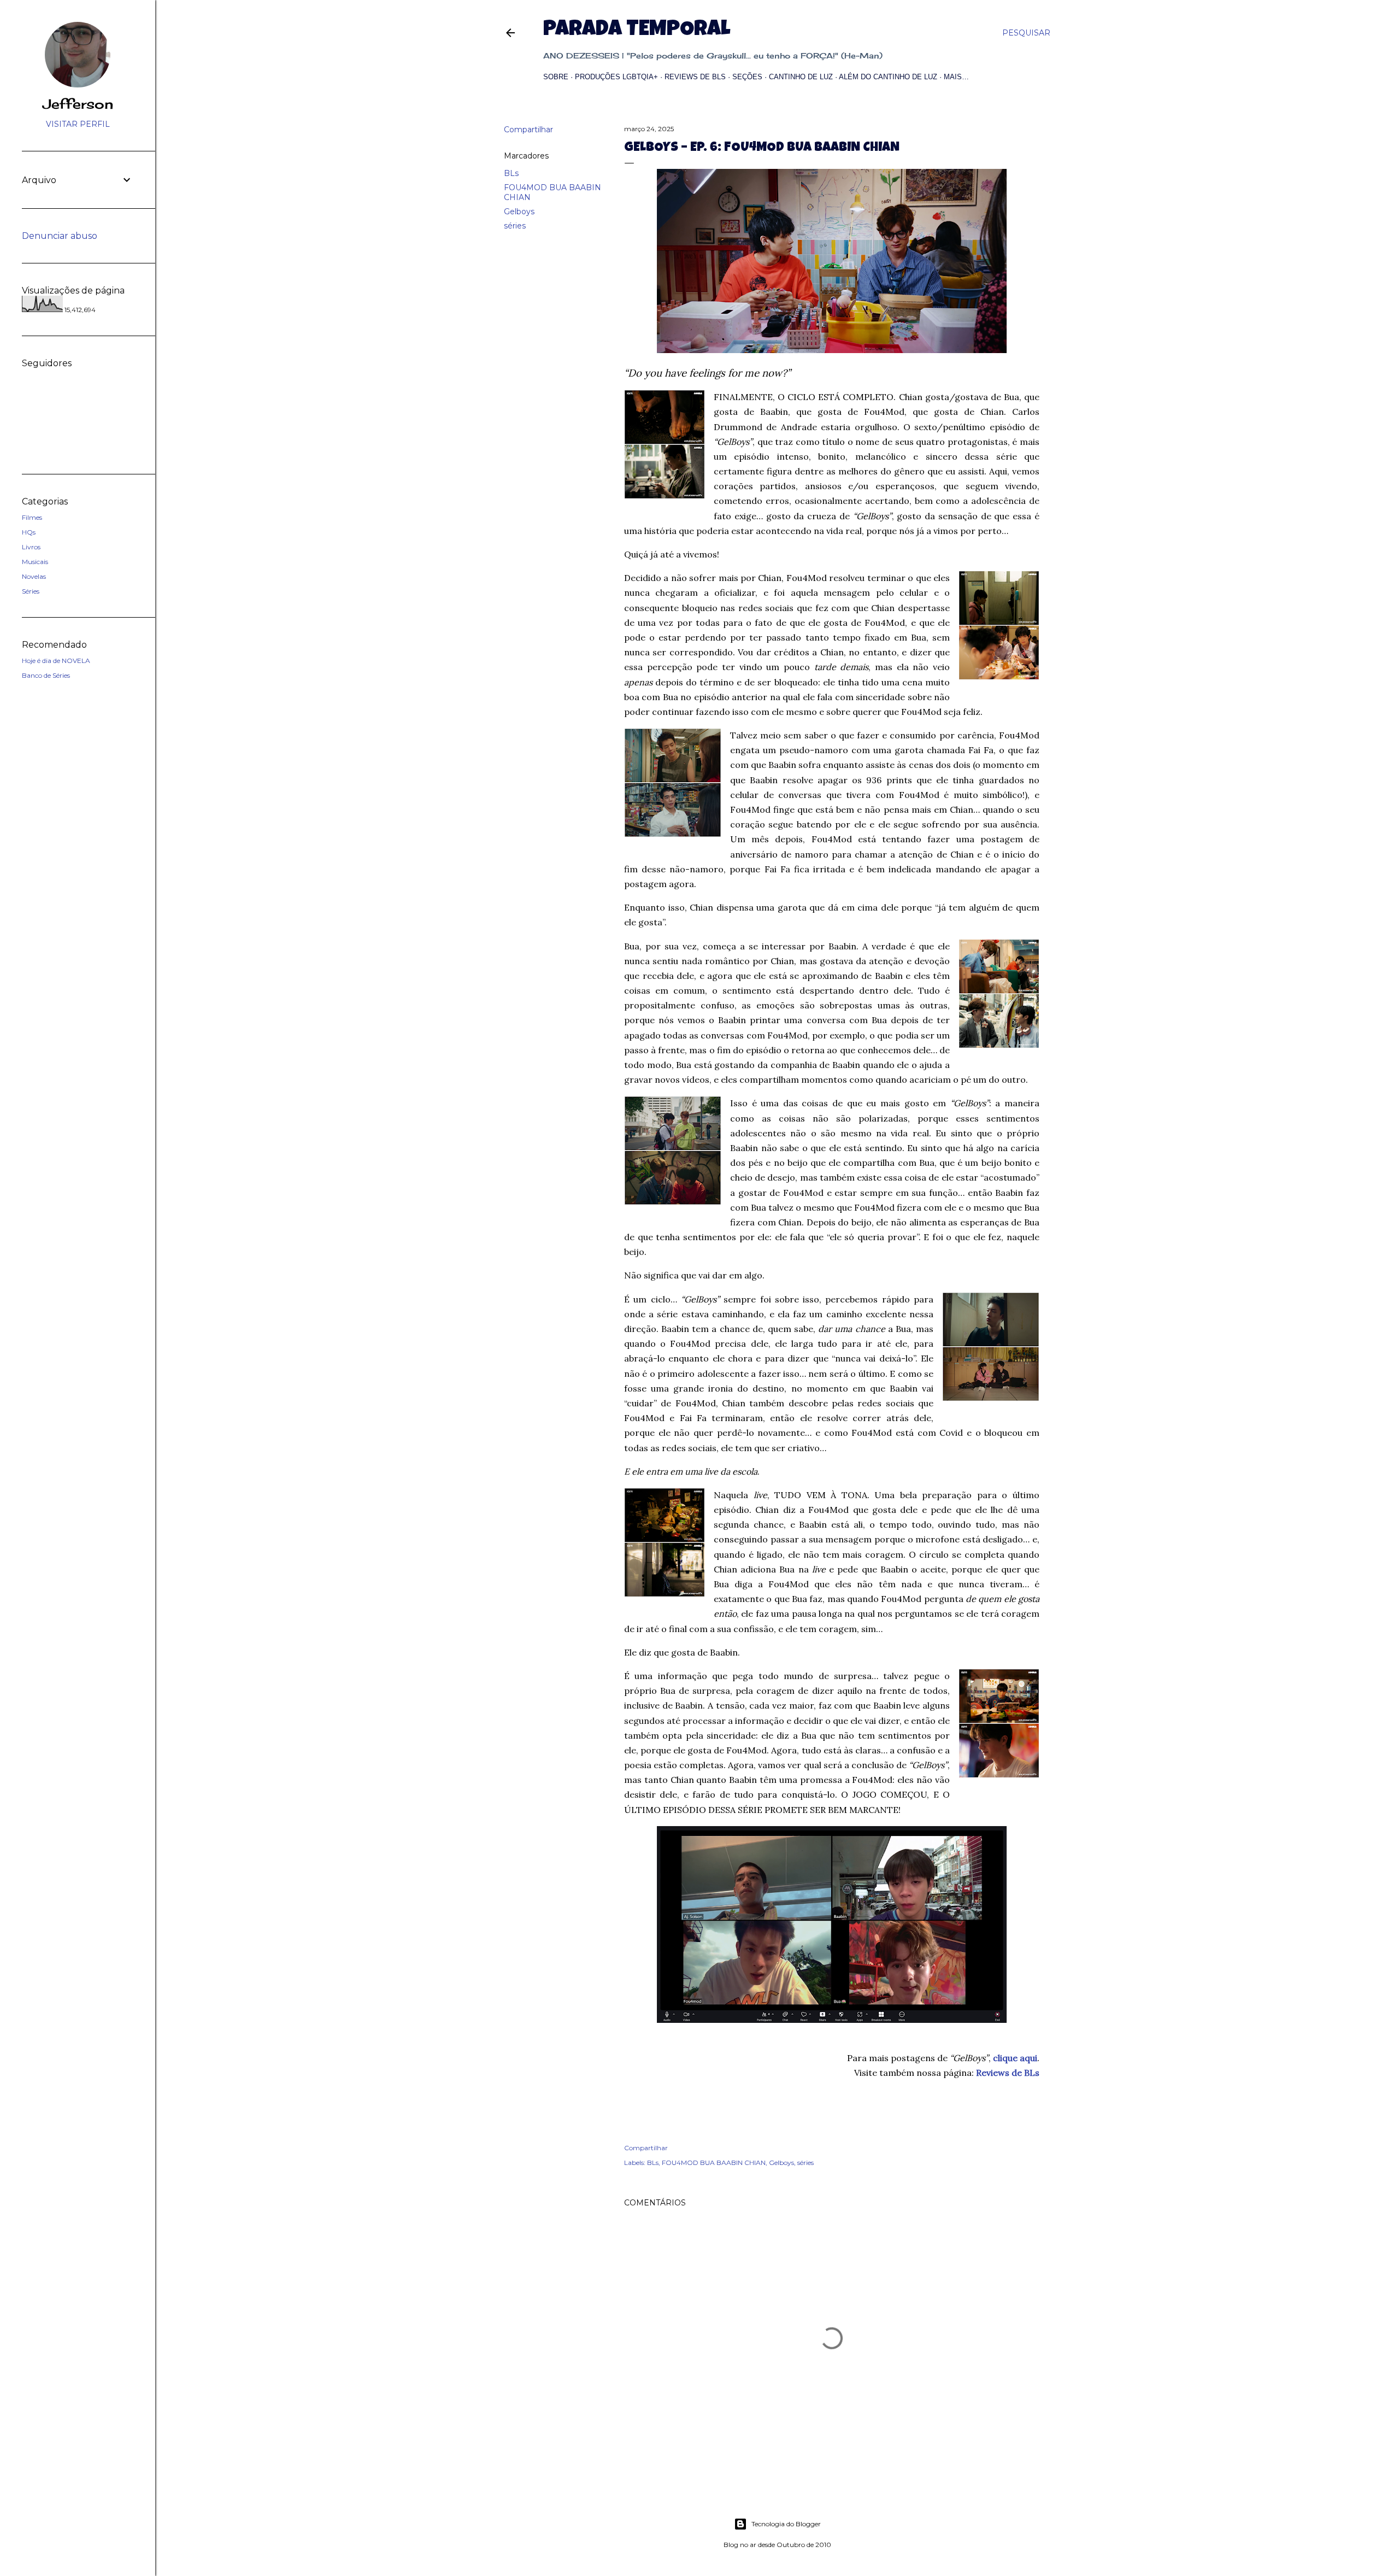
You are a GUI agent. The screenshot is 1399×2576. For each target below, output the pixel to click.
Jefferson (78, 104)
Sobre (556, 77)
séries (515, 226)
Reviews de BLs (695, 77)
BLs (511, 173)
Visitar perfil (78, 124)
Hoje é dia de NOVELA (56, 661)
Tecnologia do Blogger (786, 2524)
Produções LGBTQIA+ (616, 77)
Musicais (35, 562)
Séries (31, 591)
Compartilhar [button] (528, 130)
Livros (31, 547)
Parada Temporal (637, 31)
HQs (29, 532)
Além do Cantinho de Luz (888, 77)
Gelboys (519, 212)
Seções (747, 77)
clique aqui (1015, 2058)
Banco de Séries (46, 675)
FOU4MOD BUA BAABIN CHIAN (714, 2163)
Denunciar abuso (60, 236)
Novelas (34, 576)
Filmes (32, 517)
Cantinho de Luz (801, 77)
